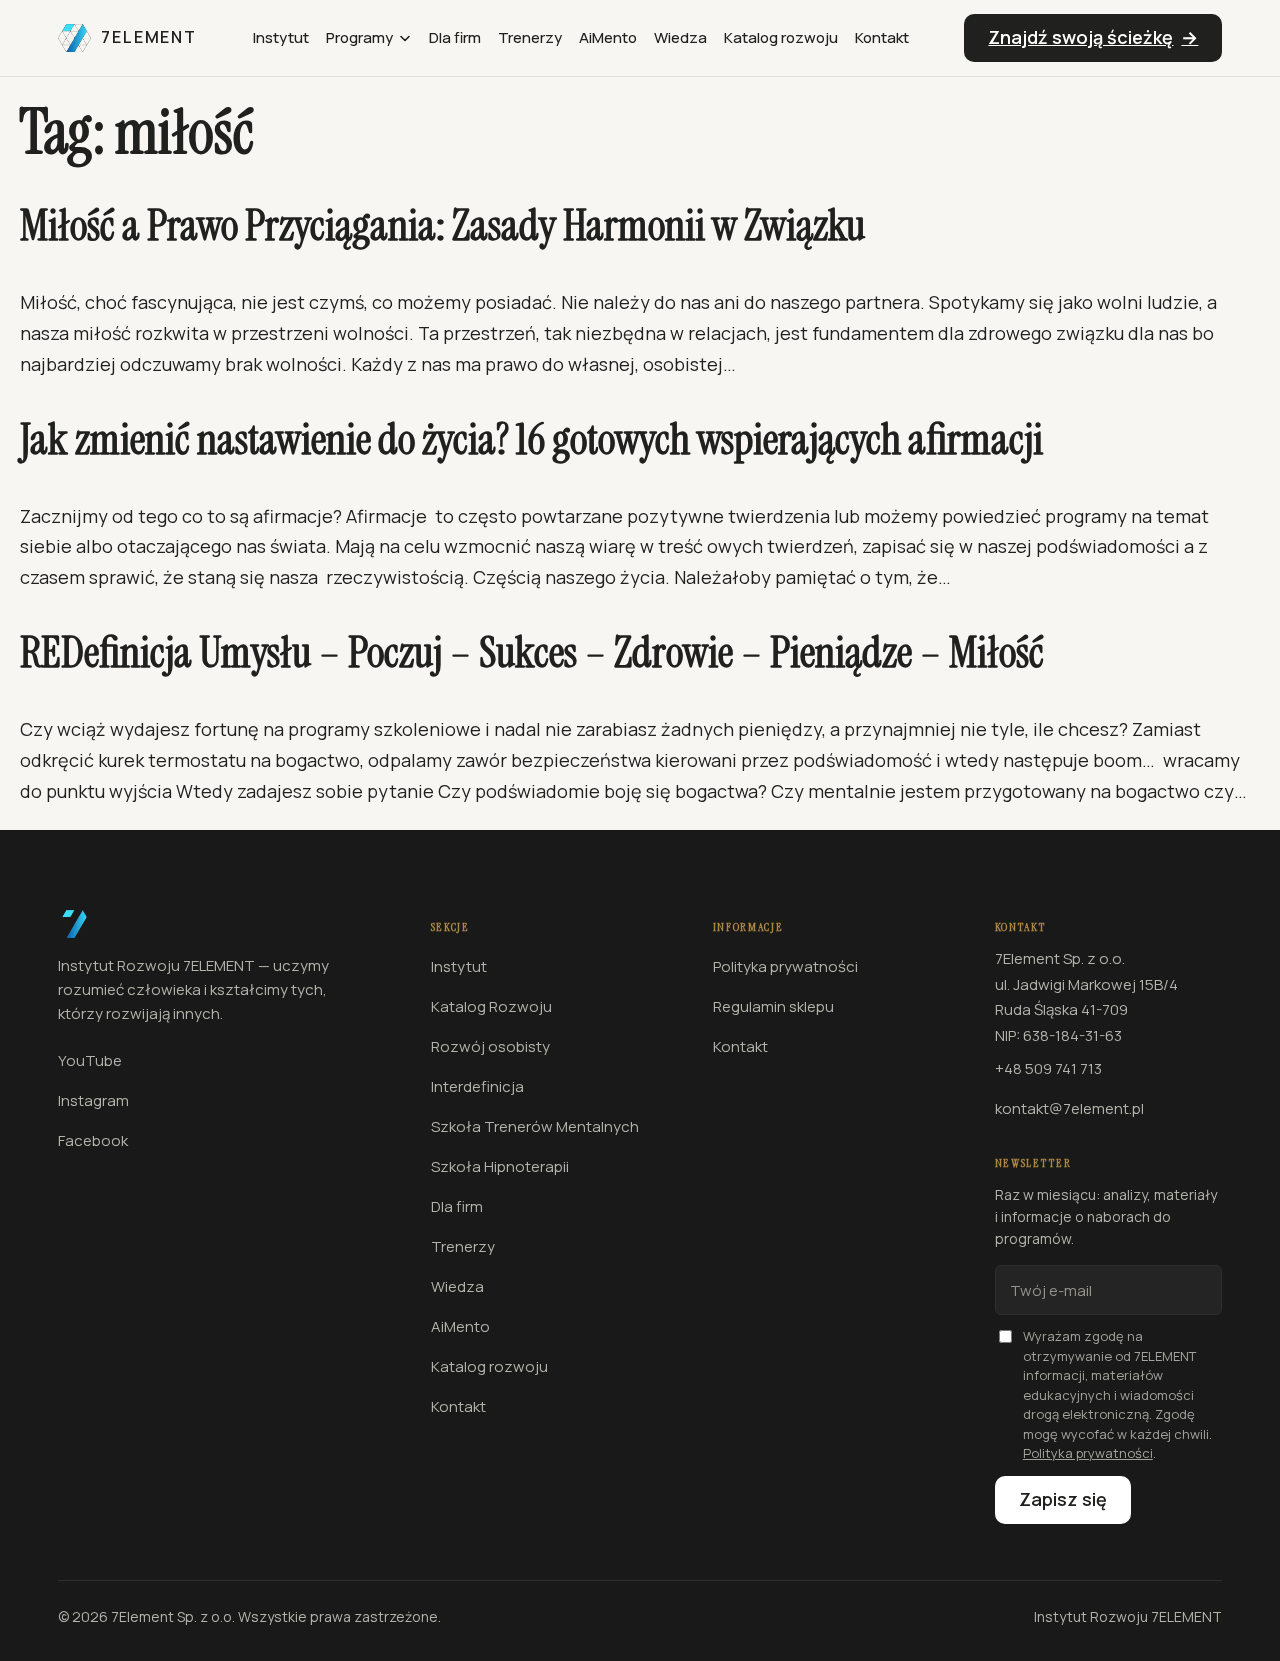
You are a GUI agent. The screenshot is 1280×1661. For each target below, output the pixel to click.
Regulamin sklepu (773, 1006)
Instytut (281, 37)
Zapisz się (1063, 1499)
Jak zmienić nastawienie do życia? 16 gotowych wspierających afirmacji (531, 440)
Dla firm (455, 37)
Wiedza (680, 37)
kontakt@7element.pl (1069, 1108)
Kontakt (882, 37)
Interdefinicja (477, 1086)
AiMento (608, 37)
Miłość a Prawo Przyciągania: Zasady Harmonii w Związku (442, 226)
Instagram (93, 1100)
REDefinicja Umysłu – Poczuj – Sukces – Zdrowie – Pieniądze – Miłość (532, 653)
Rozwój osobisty (490, 1046)
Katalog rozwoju (781, 37)
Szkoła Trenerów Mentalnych (535, 1126)
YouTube (90, 1060)
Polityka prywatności (785, 966)
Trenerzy (530, 37)
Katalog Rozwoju (491, 1006)
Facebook (93, 1140)
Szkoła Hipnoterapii (500, 1166)
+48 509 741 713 (1048, 1068)
